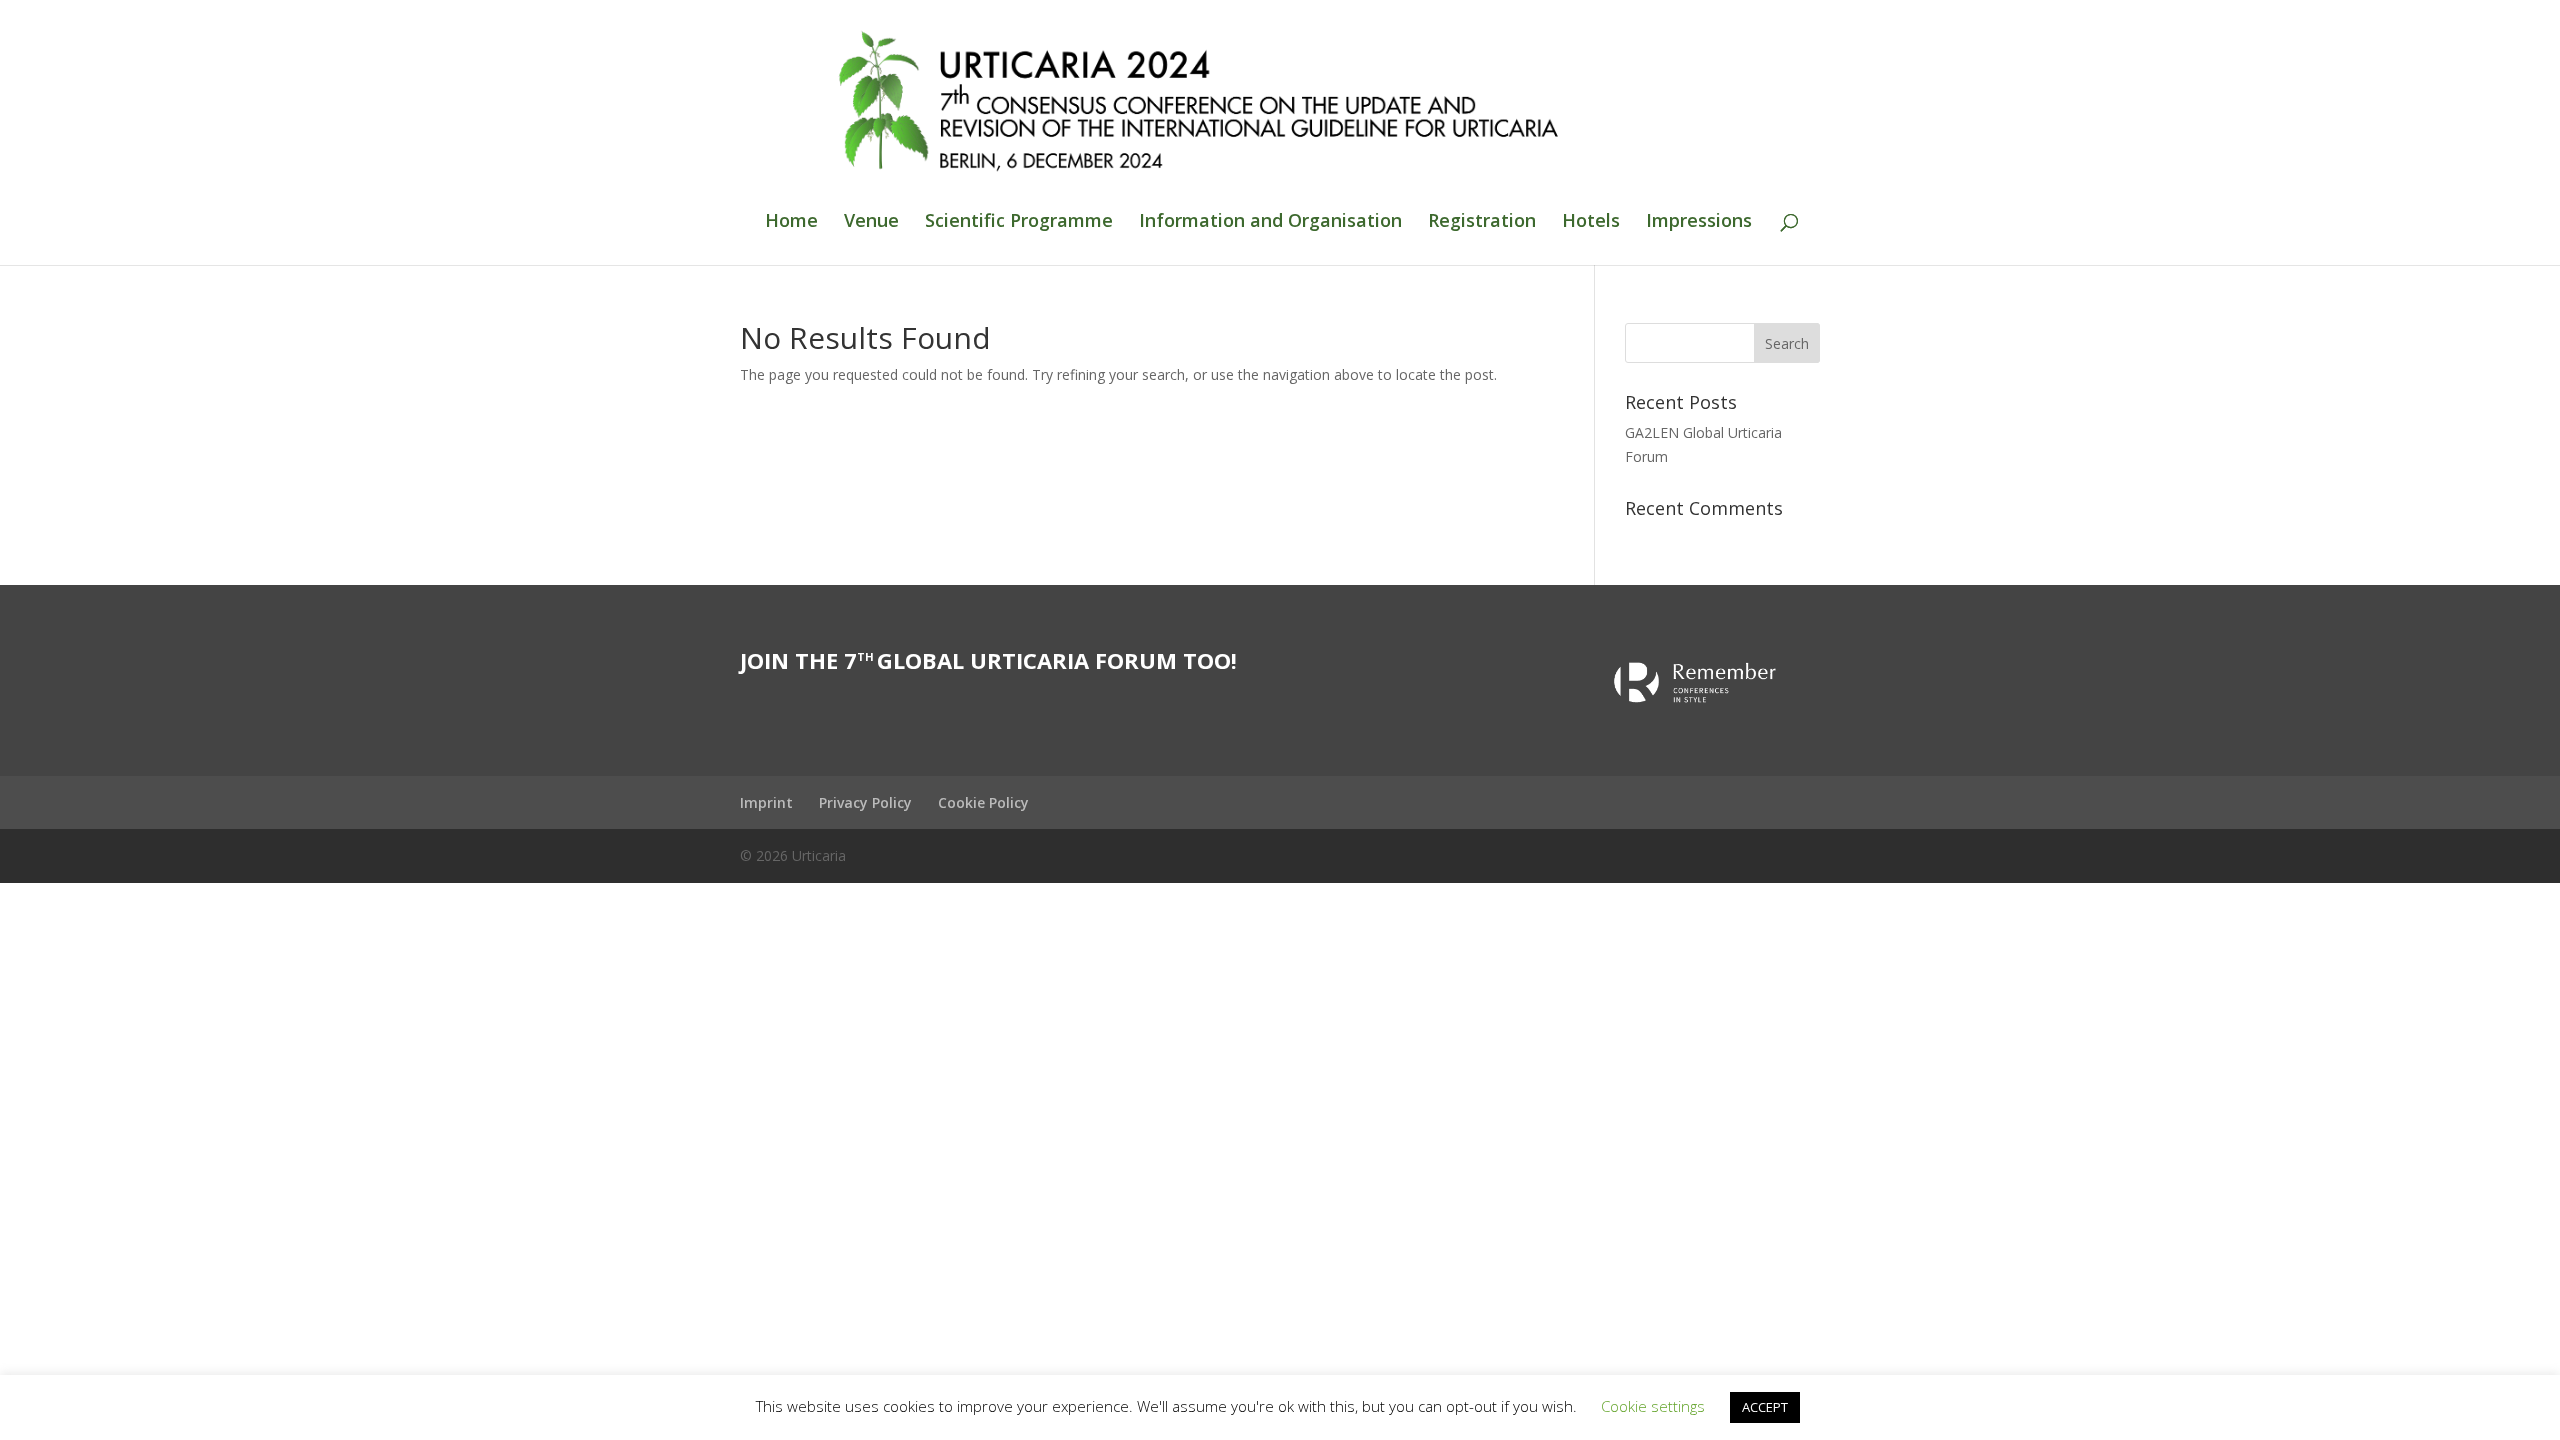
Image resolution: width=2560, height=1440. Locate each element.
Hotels (1591, 222)
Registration (1482, 222)
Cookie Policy (983, 802)
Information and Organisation (1270, 222)
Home (791, 222)
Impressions (1699, 222)
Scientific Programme (1019, 222)
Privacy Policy (865, 802)
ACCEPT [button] (1765, 1407)
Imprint (766, 802)
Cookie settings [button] (1653, 1406)
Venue (871, 222)
